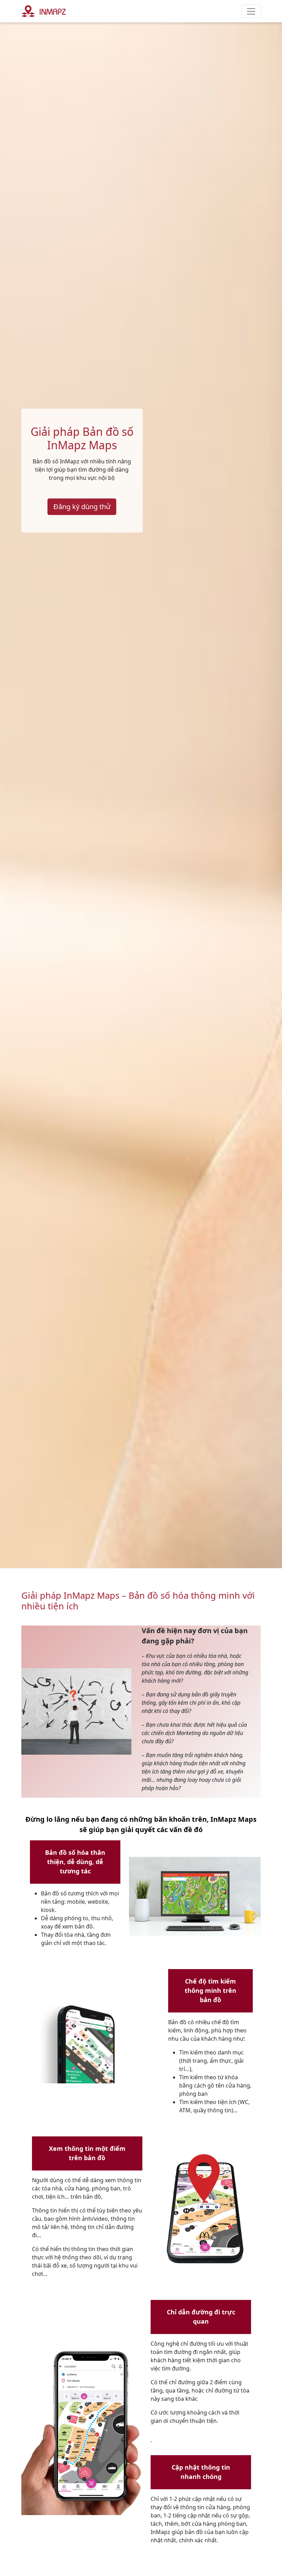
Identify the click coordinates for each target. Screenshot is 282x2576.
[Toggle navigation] (251, 11)
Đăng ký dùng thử (82, 507)
